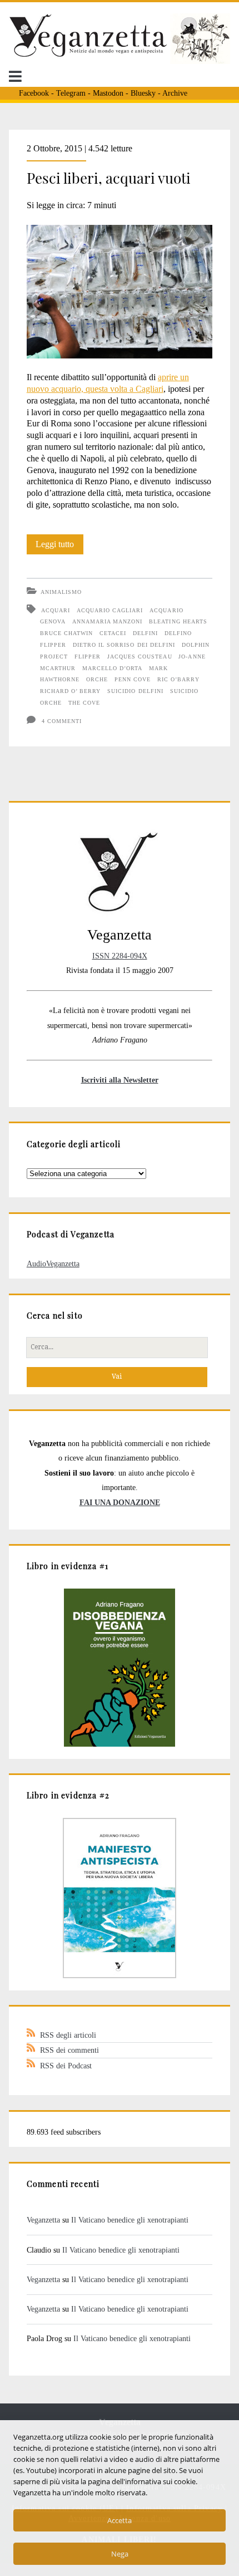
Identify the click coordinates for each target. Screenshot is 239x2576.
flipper (88, 657)
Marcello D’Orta (113, 668)
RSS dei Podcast (66, 2066)
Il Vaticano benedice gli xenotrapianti (130, 2220)
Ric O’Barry (178, 679)
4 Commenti (62, 721)
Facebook (34, 93)
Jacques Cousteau (140, 657)
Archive (175, 93)
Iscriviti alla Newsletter (120, 1080)
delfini (145, 633)
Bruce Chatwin (67, 633)
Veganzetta (43, 2220)
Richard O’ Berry (71, 691)
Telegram (71, 93)
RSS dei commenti (69, 2050)
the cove (84, 703)
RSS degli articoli (68, 2035)
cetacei (113, 633)
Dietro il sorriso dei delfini (124, 645)
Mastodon (108, 93)
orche (97, 679)
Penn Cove (133, 679)
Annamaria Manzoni (108, 621)
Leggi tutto (59, 547)
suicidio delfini (135, 691)
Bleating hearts (178, 621)
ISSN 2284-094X (120, 956)
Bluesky (143, 93)
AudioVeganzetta (53, 1264)
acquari (56, 610)
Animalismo (61, 592)
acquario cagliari (110, 610)
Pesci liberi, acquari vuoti (109, 178)
